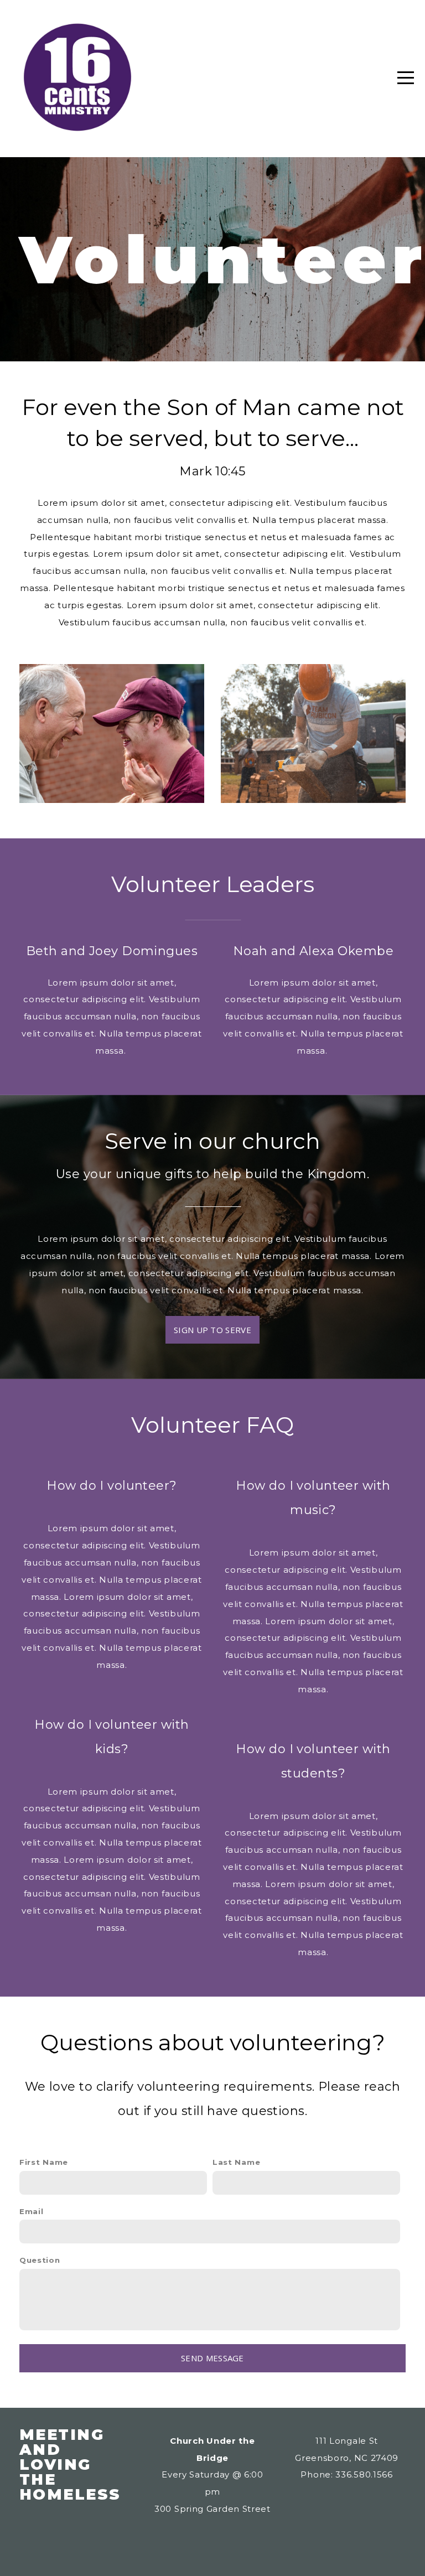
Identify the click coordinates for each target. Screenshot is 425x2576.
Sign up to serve (212, 1330)
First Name (44, 2162)
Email (32, 2211)
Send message (212, 2358)
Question (40, 2260)
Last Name (236, 2162)
